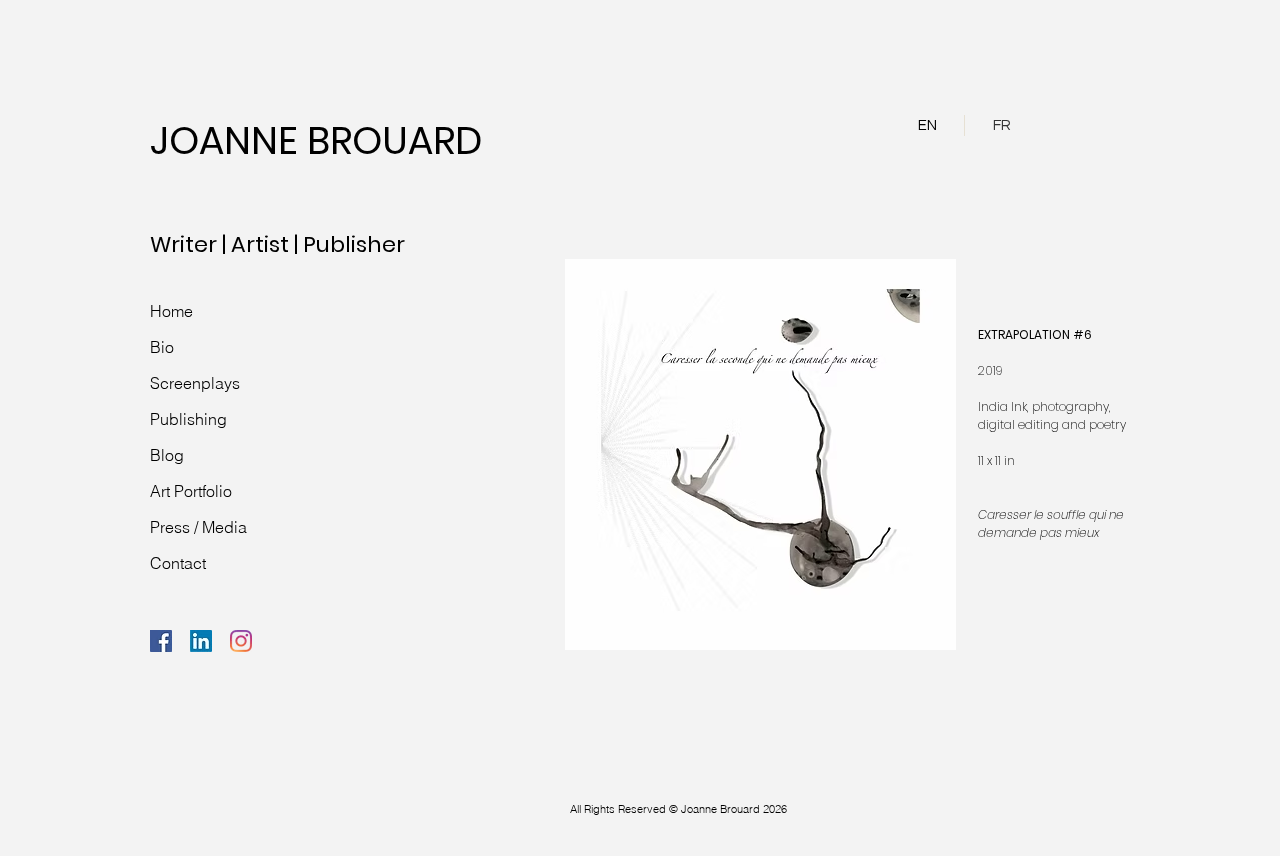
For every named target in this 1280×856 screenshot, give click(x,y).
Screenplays (195, 383)
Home (171, 311)
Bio (162, 347)
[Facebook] (161, 641)
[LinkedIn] (201, 641)
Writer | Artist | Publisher (277, 244)
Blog (167, 455)
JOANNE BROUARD (316, 140)
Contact (178, 563)
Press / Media (198, 527)
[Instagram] (241, 641)
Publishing (188, 419)
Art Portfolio (191, 491)
